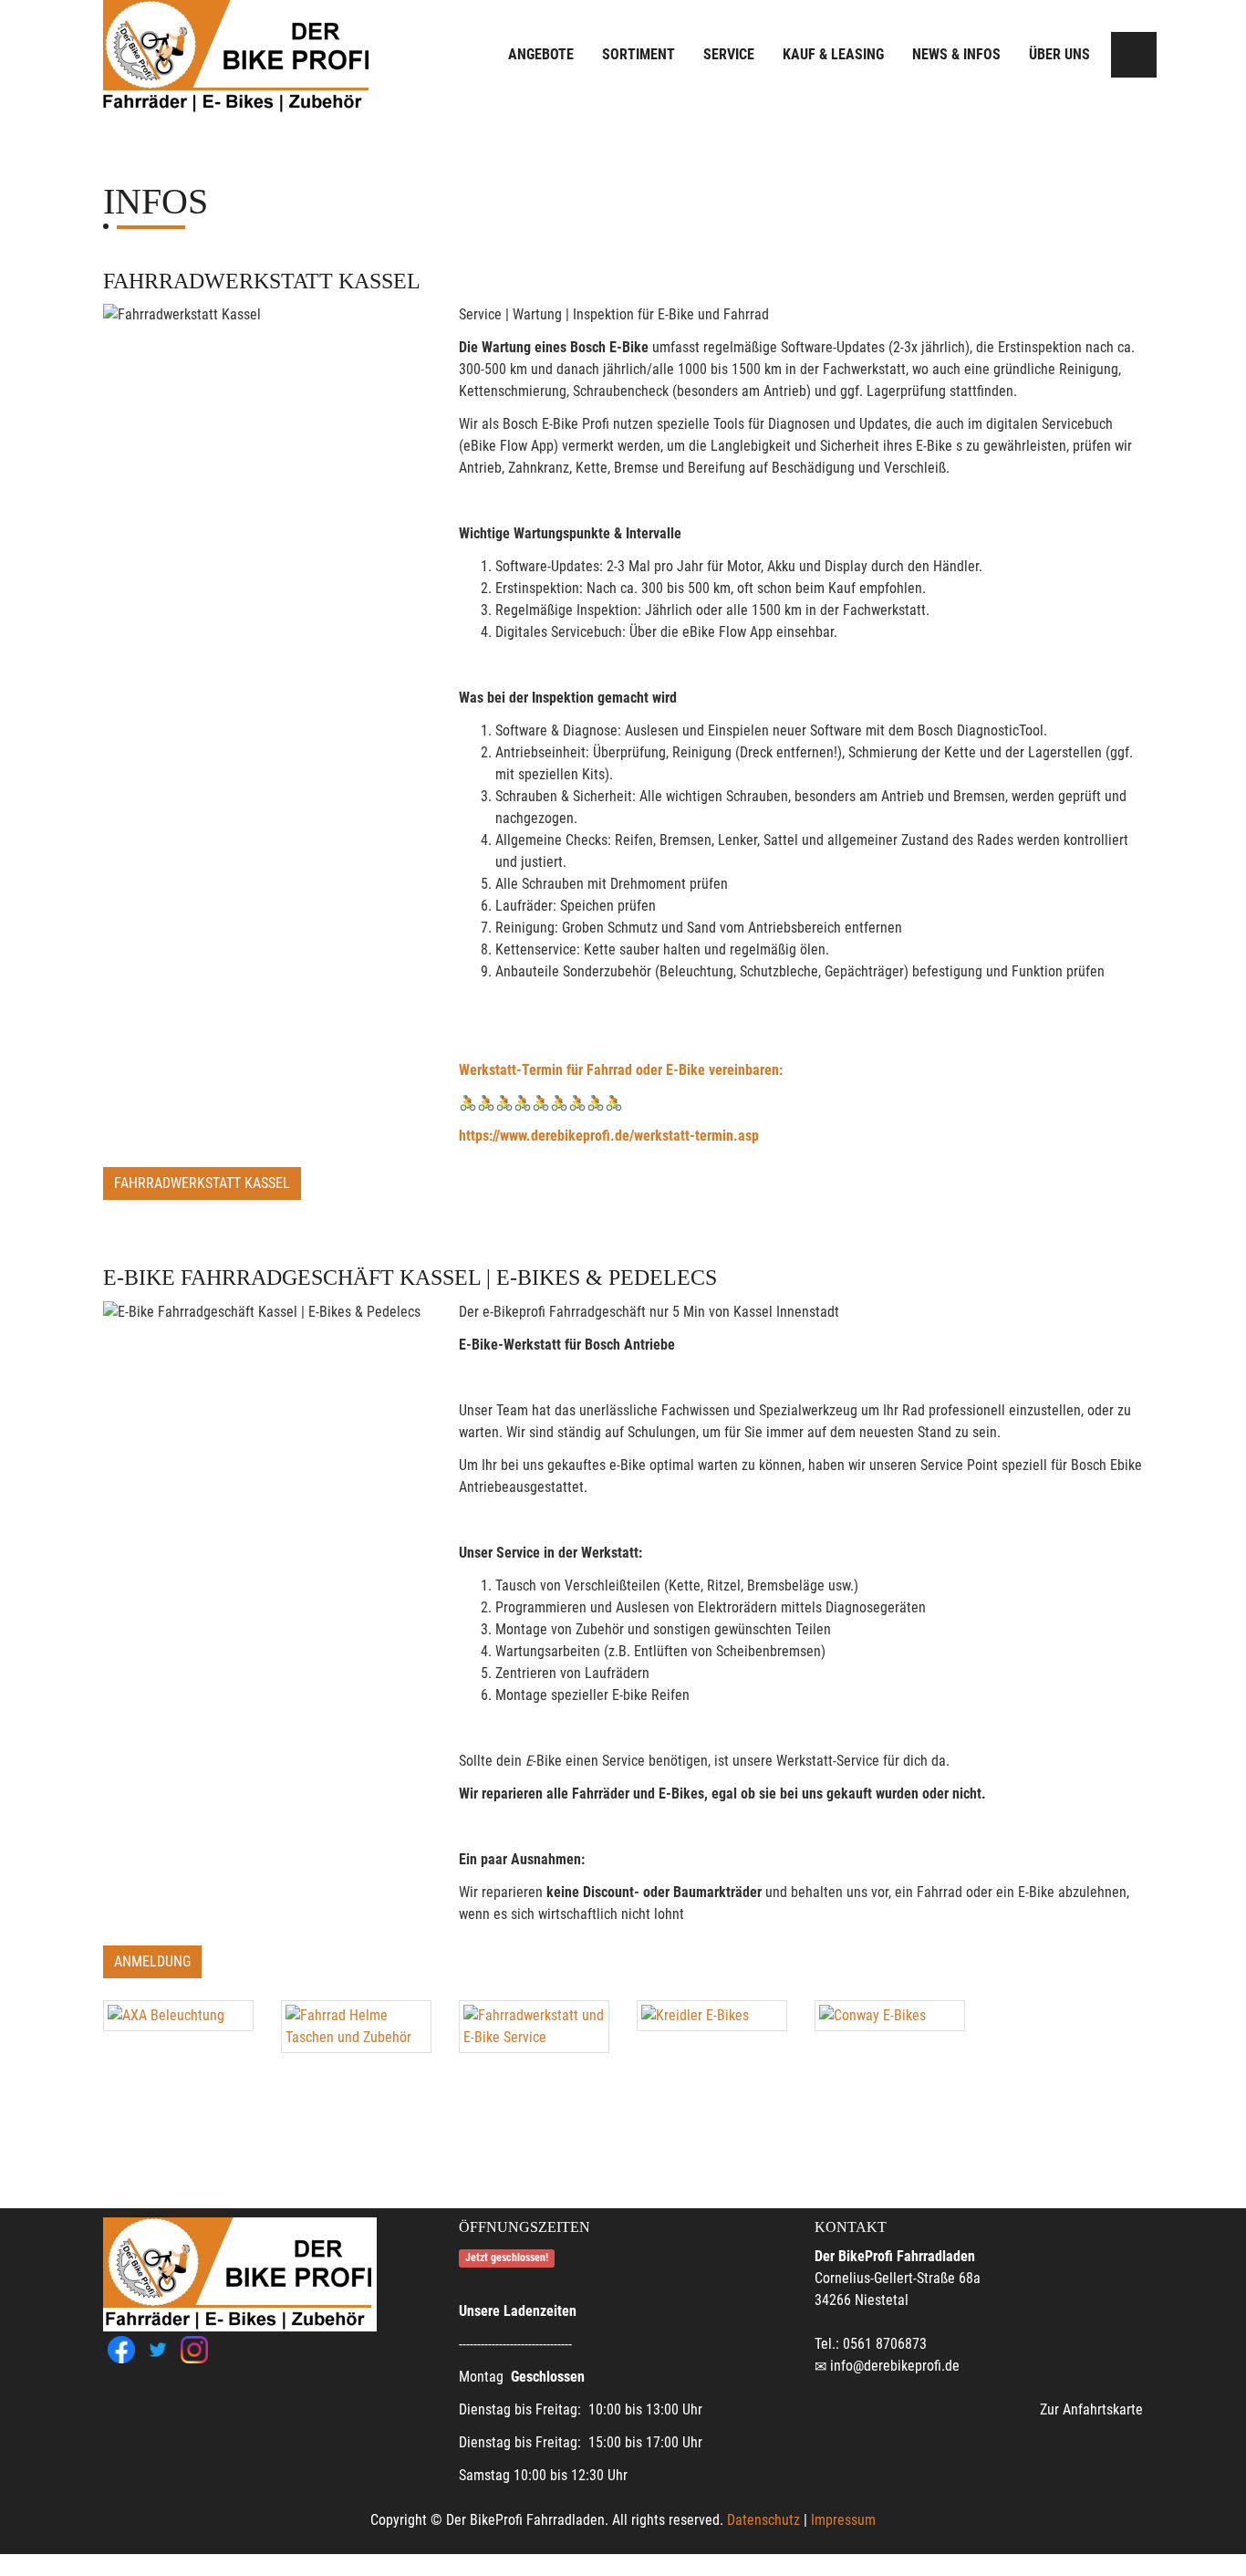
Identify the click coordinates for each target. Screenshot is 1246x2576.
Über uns (1059, 54)
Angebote (541, 54)
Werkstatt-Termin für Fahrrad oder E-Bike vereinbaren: (621, 1070)
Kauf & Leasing (833, 54)
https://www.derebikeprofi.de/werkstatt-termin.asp (609, 1136)
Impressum (843, 2520)
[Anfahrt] (1134, 55)
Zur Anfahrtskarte (1091, 2409)
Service (729, 54)
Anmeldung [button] (152, 1961)
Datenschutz (763, 2520)
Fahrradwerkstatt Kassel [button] (202, 1183)
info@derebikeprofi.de (895, 2366)
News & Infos (956, 54)
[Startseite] (236, 57)
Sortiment (639, 54)
